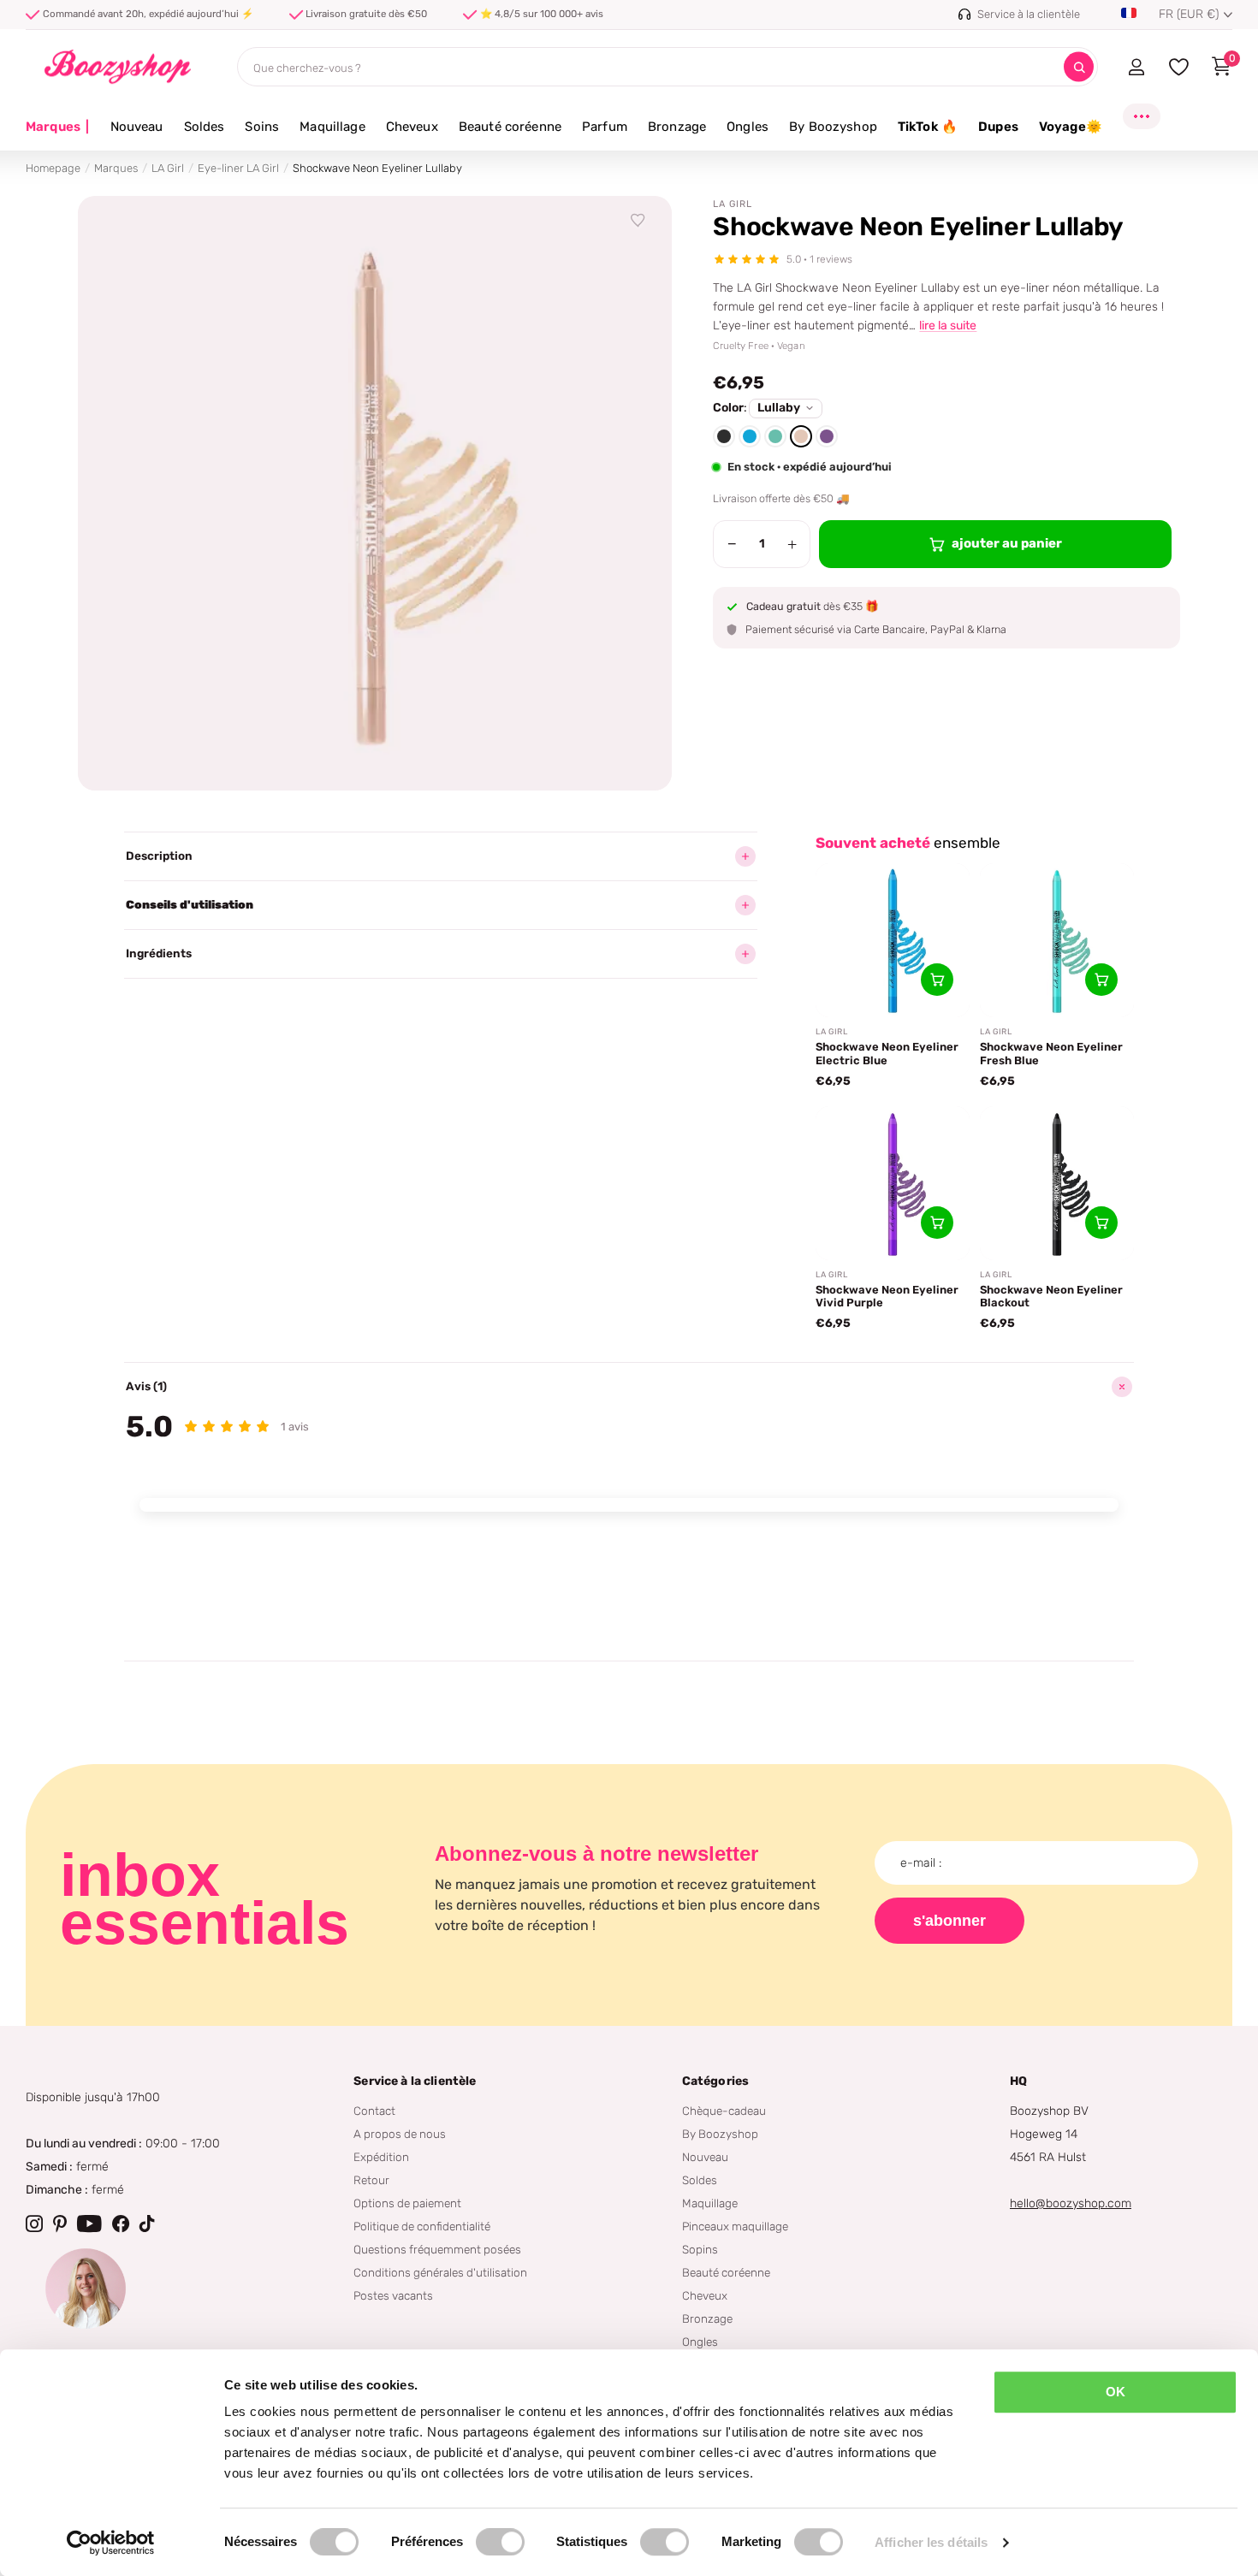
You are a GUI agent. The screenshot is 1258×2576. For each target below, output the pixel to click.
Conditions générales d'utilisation (440, 2272)
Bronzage (677, 127)
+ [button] (792, 544)
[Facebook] (121, 2224)
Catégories (715, 2081)
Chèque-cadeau (724, 2111)
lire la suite (948, 326)
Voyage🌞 (1071, 127)
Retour (371, 2180)
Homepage (53, 168)
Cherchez (1079, 67)
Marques (58, 127)
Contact (374, 2111)
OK (1116, 2392)
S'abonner (949, 1921)
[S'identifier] (1136, 67)
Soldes (205, 127)
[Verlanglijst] (638, 221)
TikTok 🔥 (928, 127)
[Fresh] (775, 436)
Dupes (998, 127)
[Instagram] (34, 2224)
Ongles (748, 127)
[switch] (500, 2542)
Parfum (605, 127)
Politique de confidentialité (422, 2226)
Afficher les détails (931, 2542)
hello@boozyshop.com (1071, 2203)
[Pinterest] (60, 2224)
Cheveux (412, 127)
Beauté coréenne (510, 127)
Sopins (700, 2249)
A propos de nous (400, 2134)
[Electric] (750, 436)
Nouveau (137, 127)
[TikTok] (147, 2224)
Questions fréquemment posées (437, 2249)
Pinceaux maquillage (735, 2226)
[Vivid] (827, 436)
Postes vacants (393, 2295)
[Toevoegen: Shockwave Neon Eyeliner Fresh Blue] (1101, 980)
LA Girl (168, 168)
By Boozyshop (833, 127)
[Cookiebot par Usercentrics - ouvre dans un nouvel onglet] (111, 2543)
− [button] (732, 544)
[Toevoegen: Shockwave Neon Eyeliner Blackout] (1101, 1223)
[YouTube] (89, 2224)
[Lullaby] (801, 436)
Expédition (381, 2157)
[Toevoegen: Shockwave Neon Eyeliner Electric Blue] (937, 980)
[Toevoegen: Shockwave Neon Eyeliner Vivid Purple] (937, 1223)
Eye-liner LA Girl (238, 168)
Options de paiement (407, 2203)
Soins (262, 127)
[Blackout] (724, 436)
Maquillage (332, 127)
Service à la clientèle (415, 2081)
